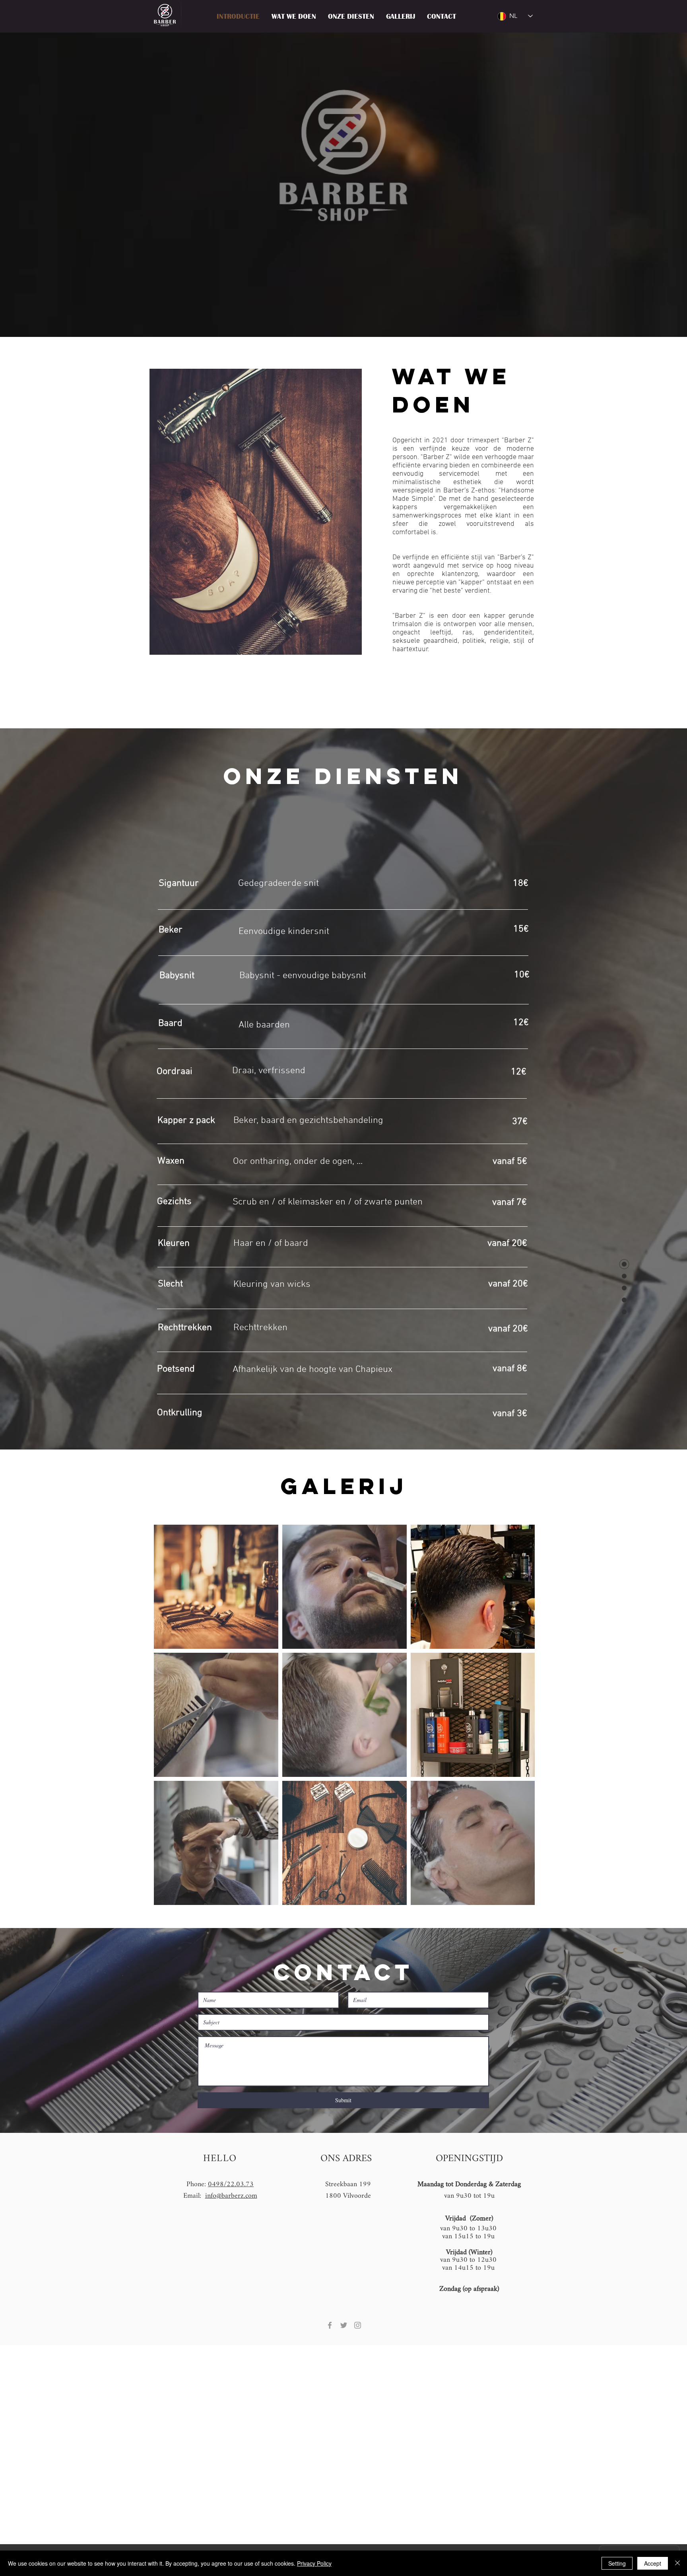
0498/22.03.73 (231, 2184)
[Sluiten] (677, 2563)
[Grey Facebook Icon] (330, 2325)
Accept (653, 2563)
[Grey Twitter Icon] (344, 2325)
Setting (617, 2563)
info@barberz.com (231, 2196)
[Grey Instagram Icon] (358, 2325)
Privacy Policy (314, 2563)
